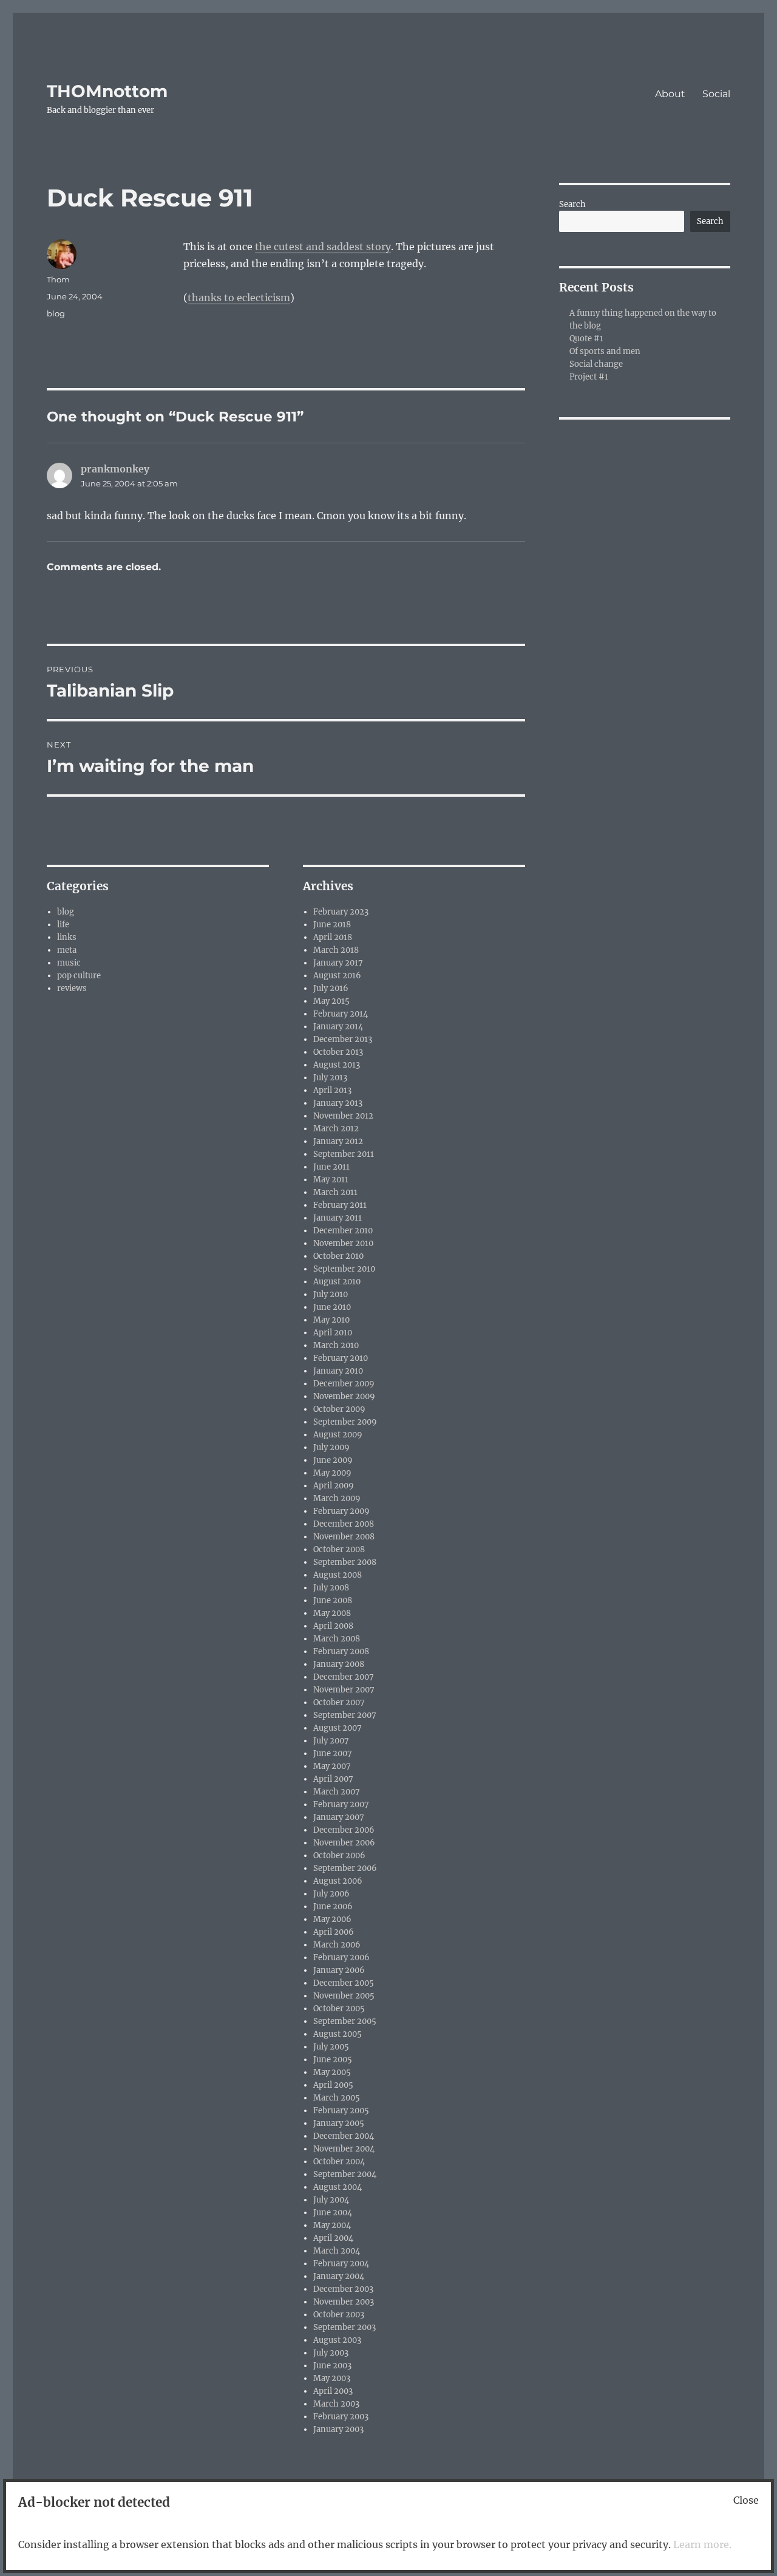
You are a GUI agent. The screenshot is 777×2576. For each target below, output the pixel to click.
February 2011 (340, 1205)
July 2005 (331, 2047)
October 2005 (339, 2009)
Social (716, 94)
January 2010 (338, 1371)
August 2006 (338, 1881)
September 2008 (345, 1562)
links (67, 937)
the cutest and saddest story (323, 247)
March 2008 (337, 1639)
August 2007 (338, 1728)
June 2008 (333, 1600)
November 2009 (344, 1396)
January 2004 (339, 2276)
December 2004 (344, 2136)
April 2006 (334, 1932)
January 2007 (339, 1817)
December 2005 (344, 1983)
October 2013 (338, 1052)
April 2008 (333, 1626)
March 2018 (336, 950)
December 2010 (343, 1231)
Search (572, 204)
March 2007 (337, 1792)
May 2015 (331, 1001)
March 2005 (337, 2098)
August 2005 (338, 2034)
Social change (596, 364)
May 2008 (332, 1613)
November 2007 (344, 1690)
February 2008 (341, 1651)
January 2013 (338, 1103)
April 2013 (332, 1090)
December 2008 (344, 1524)
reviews (72, 988)
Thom (58, 279)
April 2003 (333, 2391)
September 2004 (345, 2174)
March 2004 (337, 2251)
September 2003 (344, 2327)
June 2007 (333, 1753)
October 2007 (339, 1702)
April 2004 (333, 2238)
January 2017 (338, 963)
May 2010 (331, 1320)
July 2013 (330, 1078)
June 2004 (333, 2213)
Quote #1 (586, 339)
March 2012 (336, 1129)
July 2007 (331, 1741)
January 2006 (339, 1970)
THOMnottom (107, 91)
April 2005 (333, 2085)
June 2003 (332, 2366)
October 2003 (339, 2315)
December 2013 (343, 1039)
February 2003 (341, 2417)
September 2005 (345, 2021)
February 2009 (341, 1511)
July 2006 (331, 1894)
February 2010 (341, 1358)
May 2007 (332, 1766)
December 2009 (344, 1384)
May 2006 (332, 1919)
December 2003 (343, 2289)
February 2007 (341, 1804)
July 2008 (331, 1588)
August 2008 (338, 1575)
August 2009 (338, 1435)
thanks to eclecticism (239, 298)
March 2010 (336, 1345)
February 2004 (341, 2264)
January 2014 (338, 1027)
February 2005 (341, 2111)
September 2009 (345, 1422)
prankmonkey (115, 469)
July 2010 (331, 1294)
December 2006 (344, 1830)
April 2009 (334, 1486)
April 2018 (333, 937)
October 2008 (339, 1549)
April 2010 (333, 1333)
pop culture (79, 976)
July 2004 (331, 2200)
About (670, 94)
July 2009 (331, 1447)
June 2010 (332, 1307)
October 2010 (338, 1256)
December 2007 (344, 1677)
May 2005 (332, 2072)
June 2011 (331, 1167)
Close (746, 2500)
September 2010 (344, 1269)
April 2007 (333, 1779)
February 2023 (341, 912)
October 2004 (339, 2162)
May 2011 (331, 1180)
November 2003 (344, 2302)
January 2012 (338, 1141)
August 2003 (337, 2340)
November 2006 (344, 1843)
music (69, 963)
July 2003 (331, 2353)
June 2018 (332, 925)
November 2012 (343, 1116)
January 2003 (338, 2429)
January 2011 (338, 1218)
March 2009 (337, 1498)
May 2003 (332, 2378)
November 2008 (344, 1537)
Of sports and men (605, 351)
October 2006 (339, 1855)
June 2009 (333, 1460)
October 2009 (339, 1409)
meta (67, 950)
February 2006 (341, 1958)
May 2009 (332, 1473)
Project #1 (589, 377)
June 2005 (333, 2060)
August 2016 (337, 976)
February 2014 (341, 1014)
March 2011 (335, 1192)
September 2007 (345, 1715)
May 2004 (332, 2225)
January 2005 (339, 2123)
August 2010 (337, 1282)
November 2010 (343, 1243)
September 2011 (344, 1154)
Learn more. (702, 2544)
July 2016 (331, 988)
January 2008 (339, 1664)
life (63, 925)
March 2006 (337, 1945)
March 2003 (336, 2404)
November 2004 (344, 2149)
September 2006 (345, 1868)
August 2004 (338, 2187)
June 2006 (333, 1906)
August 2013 (337, 1065)
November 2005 (344, 1996)
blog (56, 313)
